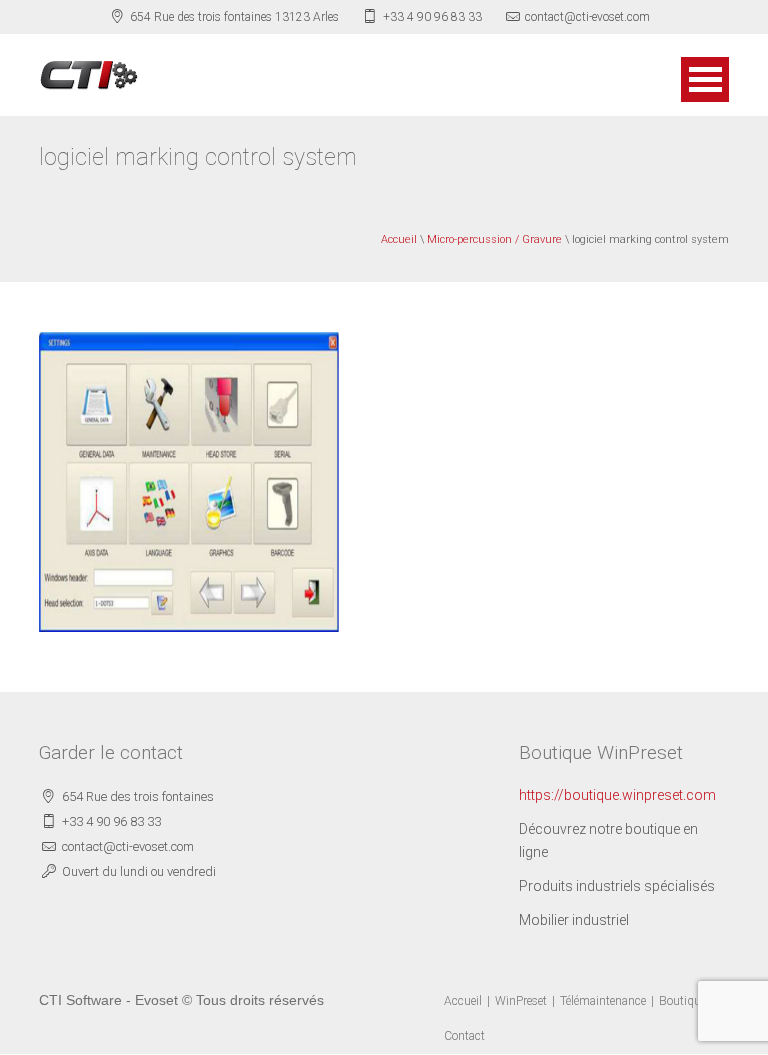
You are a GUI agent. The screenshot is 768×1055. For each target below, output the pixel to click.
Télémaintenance (603, 1001)
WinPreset (521, 1001)
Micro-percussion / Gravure (494, 239)
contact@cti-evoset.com (587, 17)
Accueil (399, 239)
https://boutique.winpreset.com (617, 795)
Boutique (682, 1001)
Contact (464, 1036)
